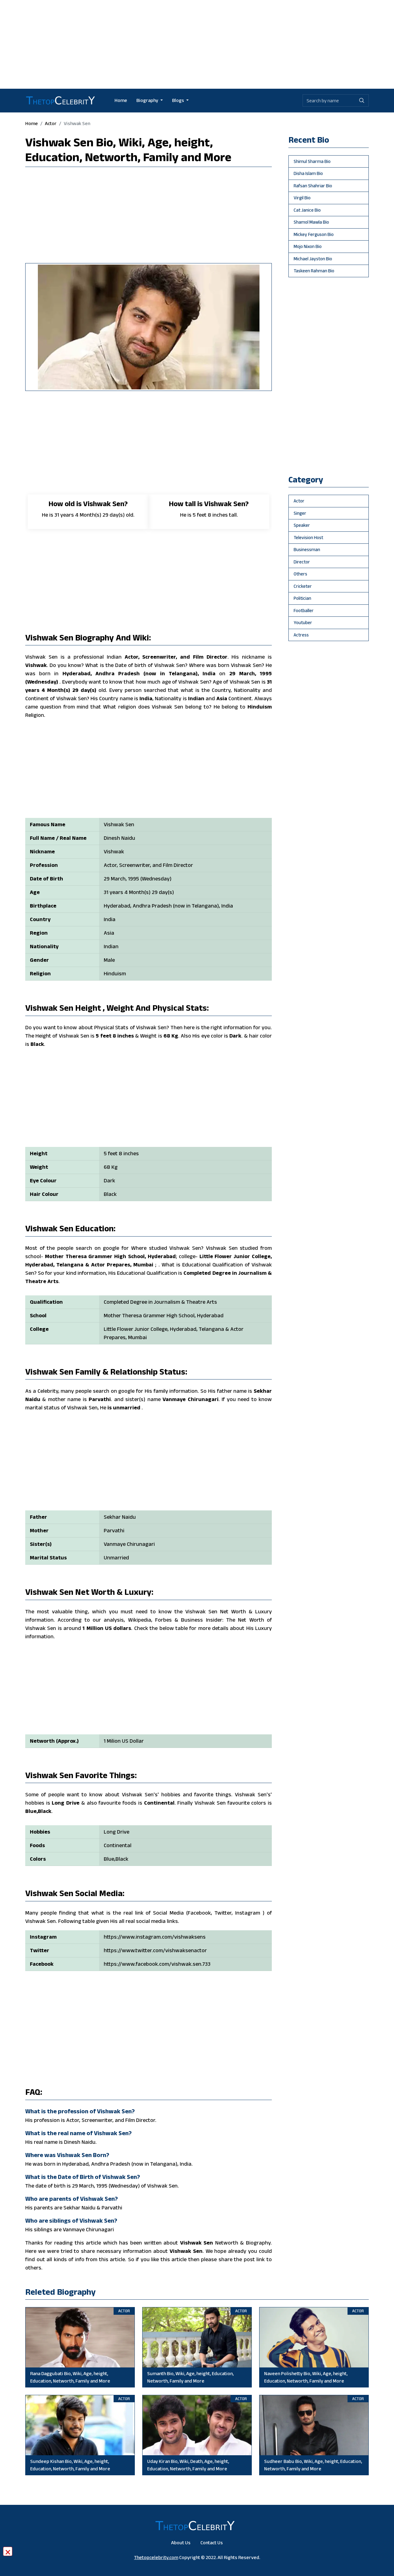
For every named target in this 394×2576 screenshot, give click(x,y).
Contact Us (212, 2543)
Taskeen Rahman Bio (314, 271)
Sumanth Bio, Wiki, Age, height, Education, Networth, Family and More (190, 2377)
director (302, 562)
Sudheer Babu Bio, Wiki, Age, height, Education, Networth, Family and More (313, 2465)
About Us (181, 2543)
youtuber (303, 622)
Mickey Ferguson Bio (314, 234)
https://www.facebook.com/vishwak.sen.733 (157, 1964)
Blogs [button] (179, 100)
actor (51, 123)
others (300, 574)
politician (302, 598)
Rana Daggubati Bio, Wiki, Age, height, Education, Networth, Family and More (70, 2377)
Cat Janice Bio (307, 210)
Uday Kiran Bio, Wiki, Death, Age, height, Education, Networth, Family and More (188, 2465)
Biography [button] (148, 100)
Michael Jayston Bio (313, 259)
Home (121, 100)
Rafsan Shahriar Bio (313, 186)
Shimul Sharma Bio (312, 161)
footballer (304, 610)
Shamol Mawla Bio (311, 222)
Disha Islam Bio (308, 173)
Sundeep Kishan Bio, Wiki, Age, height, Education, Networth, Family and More (70, 2465)
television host (308, 537)
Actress (301, 635)
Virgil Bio (302, 198)
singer (300, 513)
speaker (302, 525)
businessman (307, 549)
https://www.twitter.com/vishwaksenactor (155, 1950)
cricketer (303, 586)
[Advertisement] (197, 43)
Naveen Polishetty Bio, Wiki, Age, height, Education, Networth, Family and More (306, 2377)
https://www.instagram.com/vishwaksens (155, 1937)
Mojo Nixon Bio (308, 246)
